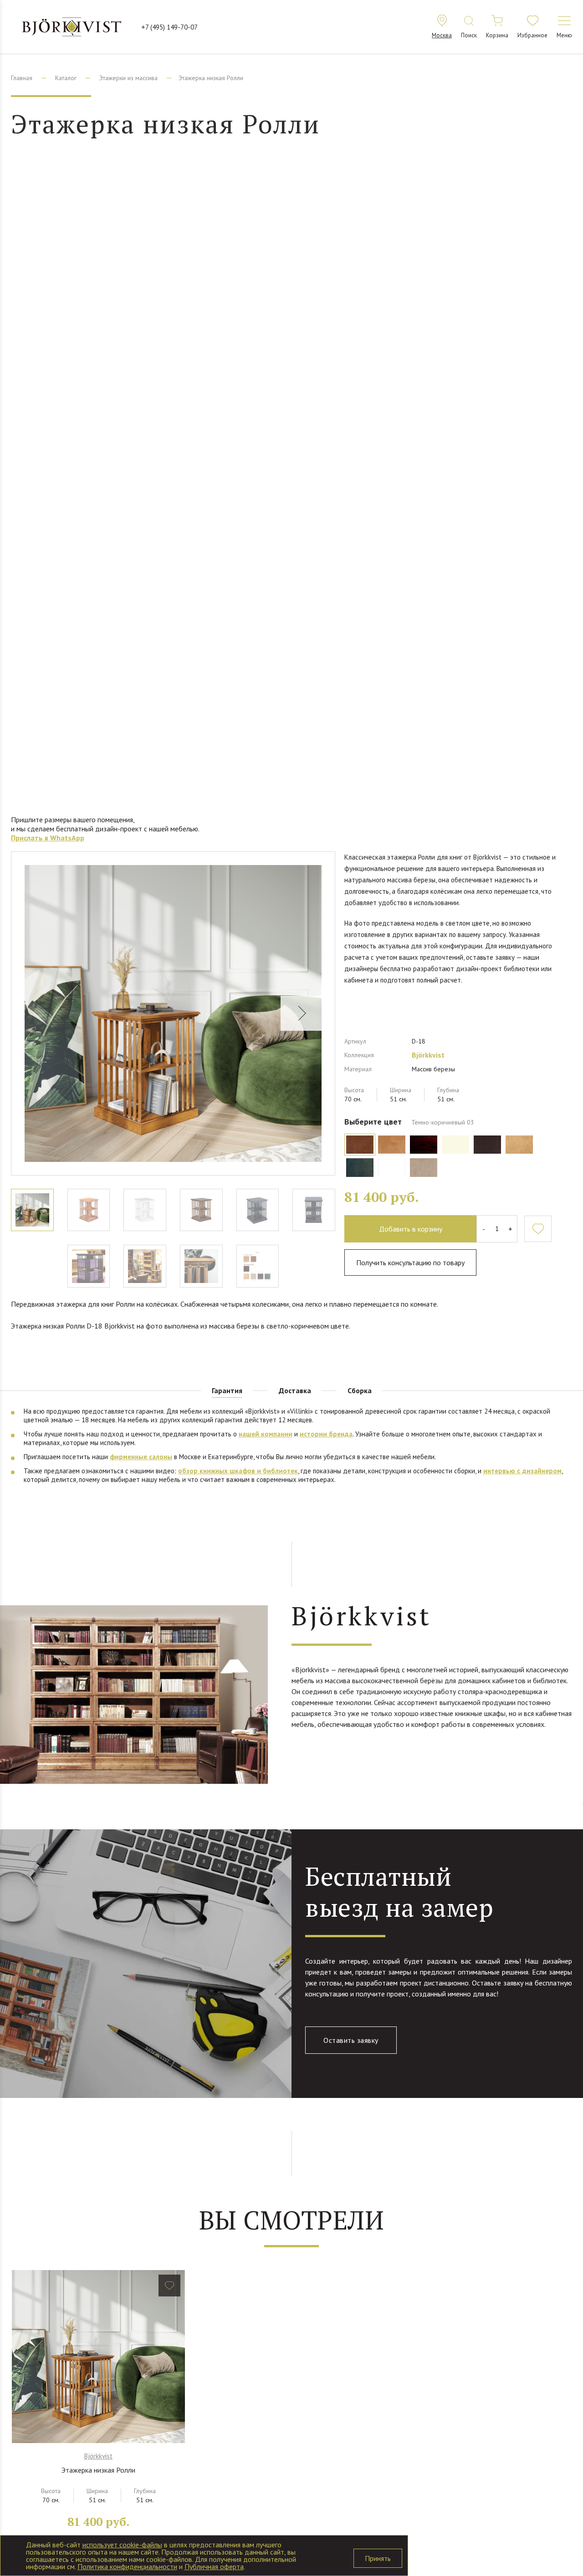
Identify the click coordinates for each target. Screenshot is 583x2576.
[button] (301, 1013)
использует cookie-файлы (122, 2545)
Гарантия (227, 1390)
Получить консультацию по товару (410, 1263)
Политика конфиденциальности (127, 2566)
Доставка (295, 1390)
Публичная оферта (214, 2566)
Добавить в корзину (411, 1229)
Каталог (66, 78)
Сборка (360, 1390)
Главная (22, 78)
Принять (378, 2558)
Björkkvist (428, 1055)
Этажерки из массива (128, 78)
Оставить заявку (351, 2040)
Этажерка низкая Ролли (98, 2470)
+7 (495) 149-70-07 (169, 27)
